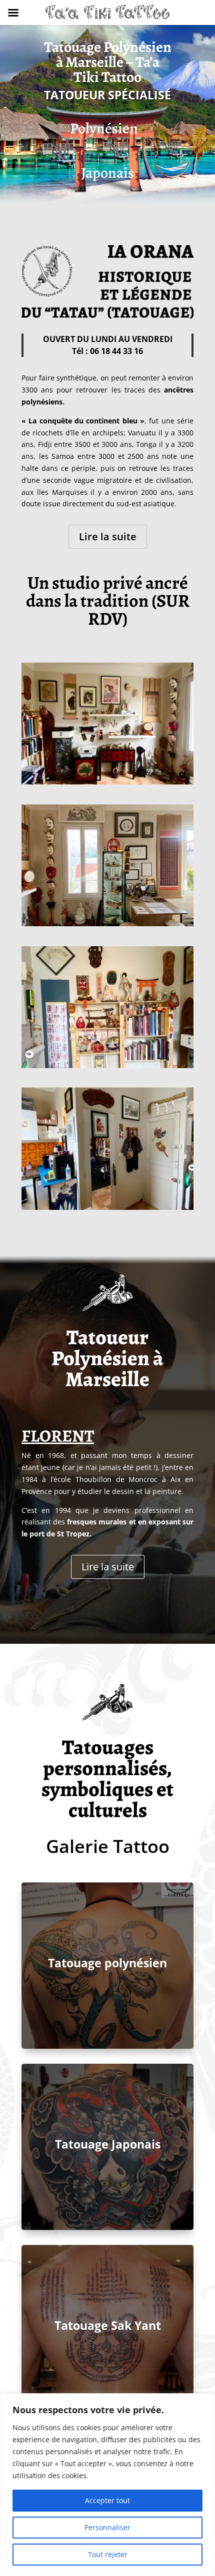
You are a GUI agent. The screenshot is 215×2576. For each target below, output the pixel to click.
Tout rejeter (108, 2554)
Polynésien (104, 128)
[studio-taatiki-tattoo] (107, 1065)
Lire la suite (108, 537)
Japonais (107, 173)
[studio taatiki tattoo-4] (107, 923)
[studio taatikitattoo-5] (107, 1207)
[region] (107, 2485)
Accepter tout (107, 2500)
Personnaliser (107, 2527)
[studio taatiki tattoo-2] (107, 782)
